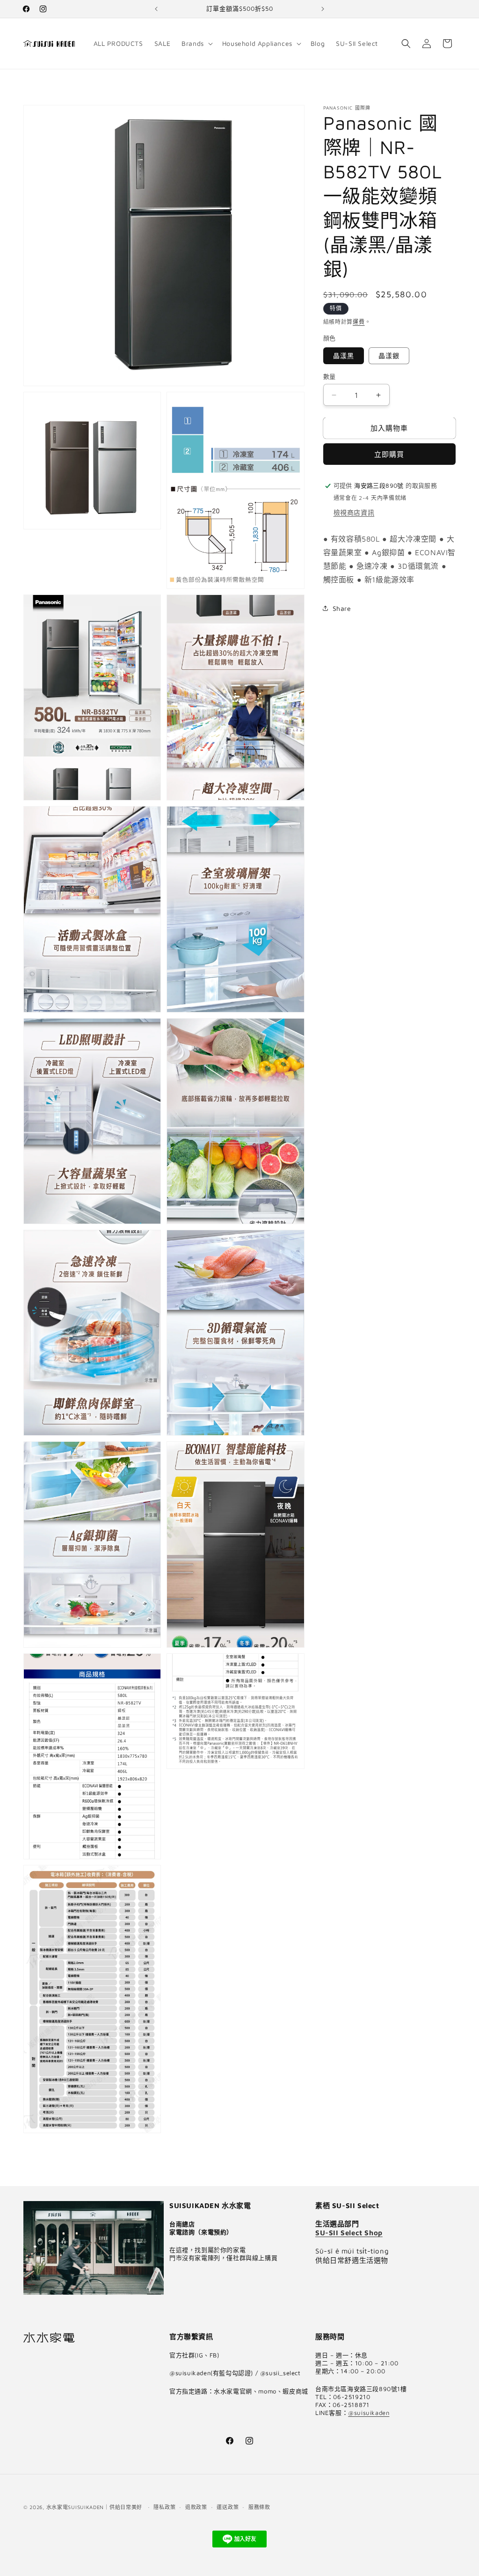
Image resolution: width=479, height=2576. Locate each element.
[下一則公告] (323, 9)
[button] (196, 44)
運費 (359, 322)
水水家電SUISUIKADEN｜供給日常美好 (94, 2507)
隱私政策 (164, 2507)
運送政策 (228, 2507)
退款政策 (196, 2507)
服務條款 (259, 2507)
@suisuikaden (369, 2413)
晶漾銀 (389, 356)
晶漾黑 (344, 356)
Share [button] (342, 608)
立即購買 (389, 454)
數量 (330, 376)
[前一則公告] (156, 9)
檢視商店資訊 (354, 512)
